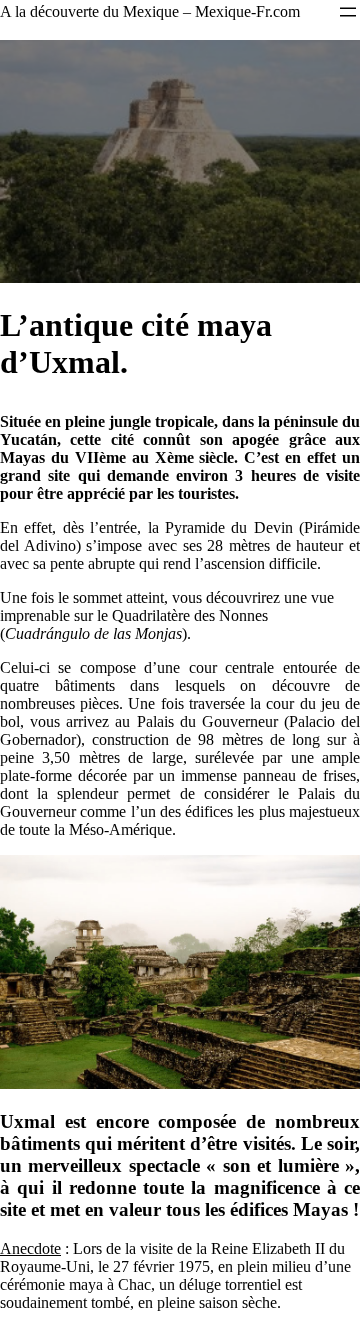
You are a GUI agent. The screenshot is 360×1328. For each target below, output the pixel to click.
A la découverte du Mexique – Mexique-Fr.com (150, 11)
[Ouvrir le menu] (348, 12)
